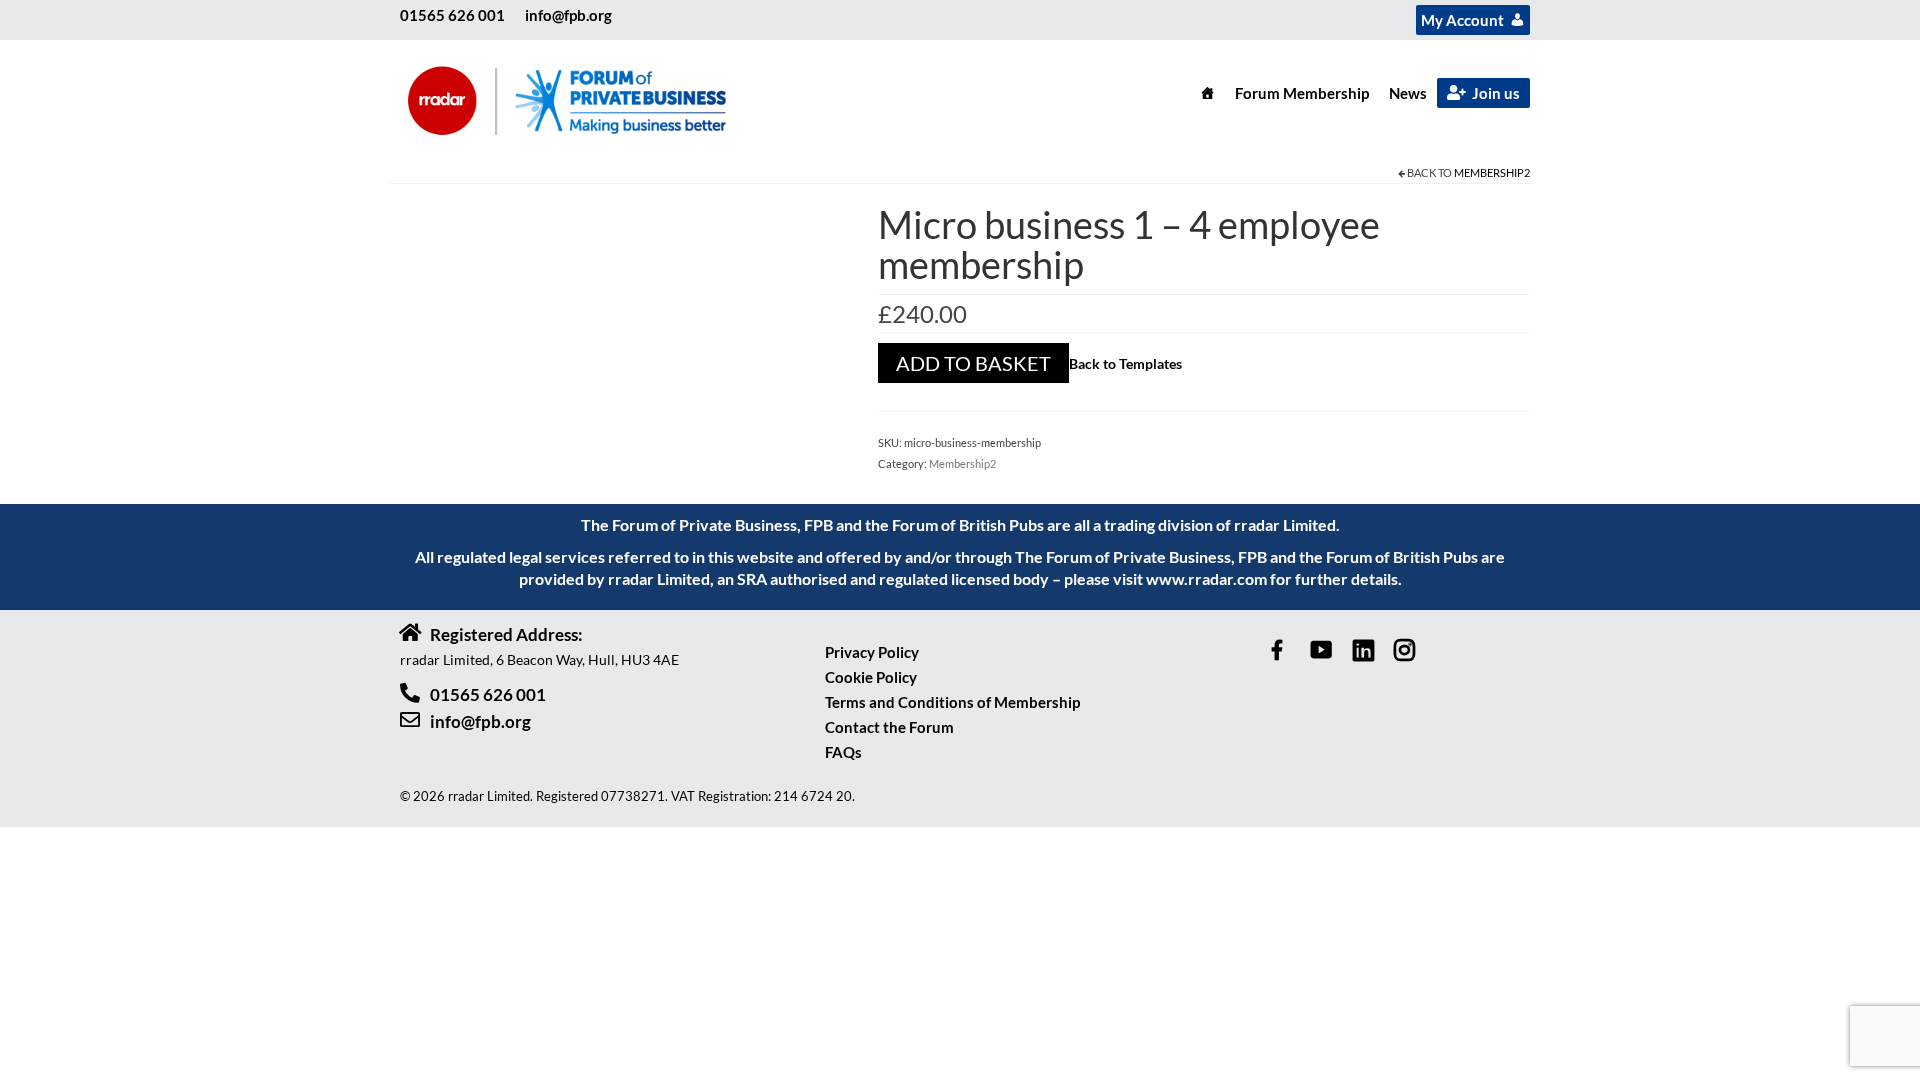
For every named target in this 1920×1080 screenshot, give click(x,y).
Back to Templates (1125, 363)
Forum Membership (1302, 93)
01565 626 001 (452, 15)
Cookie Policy (871, 677)
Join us (1496, 93)
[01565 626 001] (410, 693)
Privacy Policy (872, 652)
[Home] (1207, 93)
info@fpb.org (568, 15)
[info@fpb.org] (410, 720)
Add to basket (973, 363)
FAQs (843, 752)
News (1408, 93)
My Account (1462, 20)
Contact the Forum (889, 727)
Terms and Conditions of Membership (952, 702)
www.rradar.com (1206, 578)
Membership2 (1492, 172)
